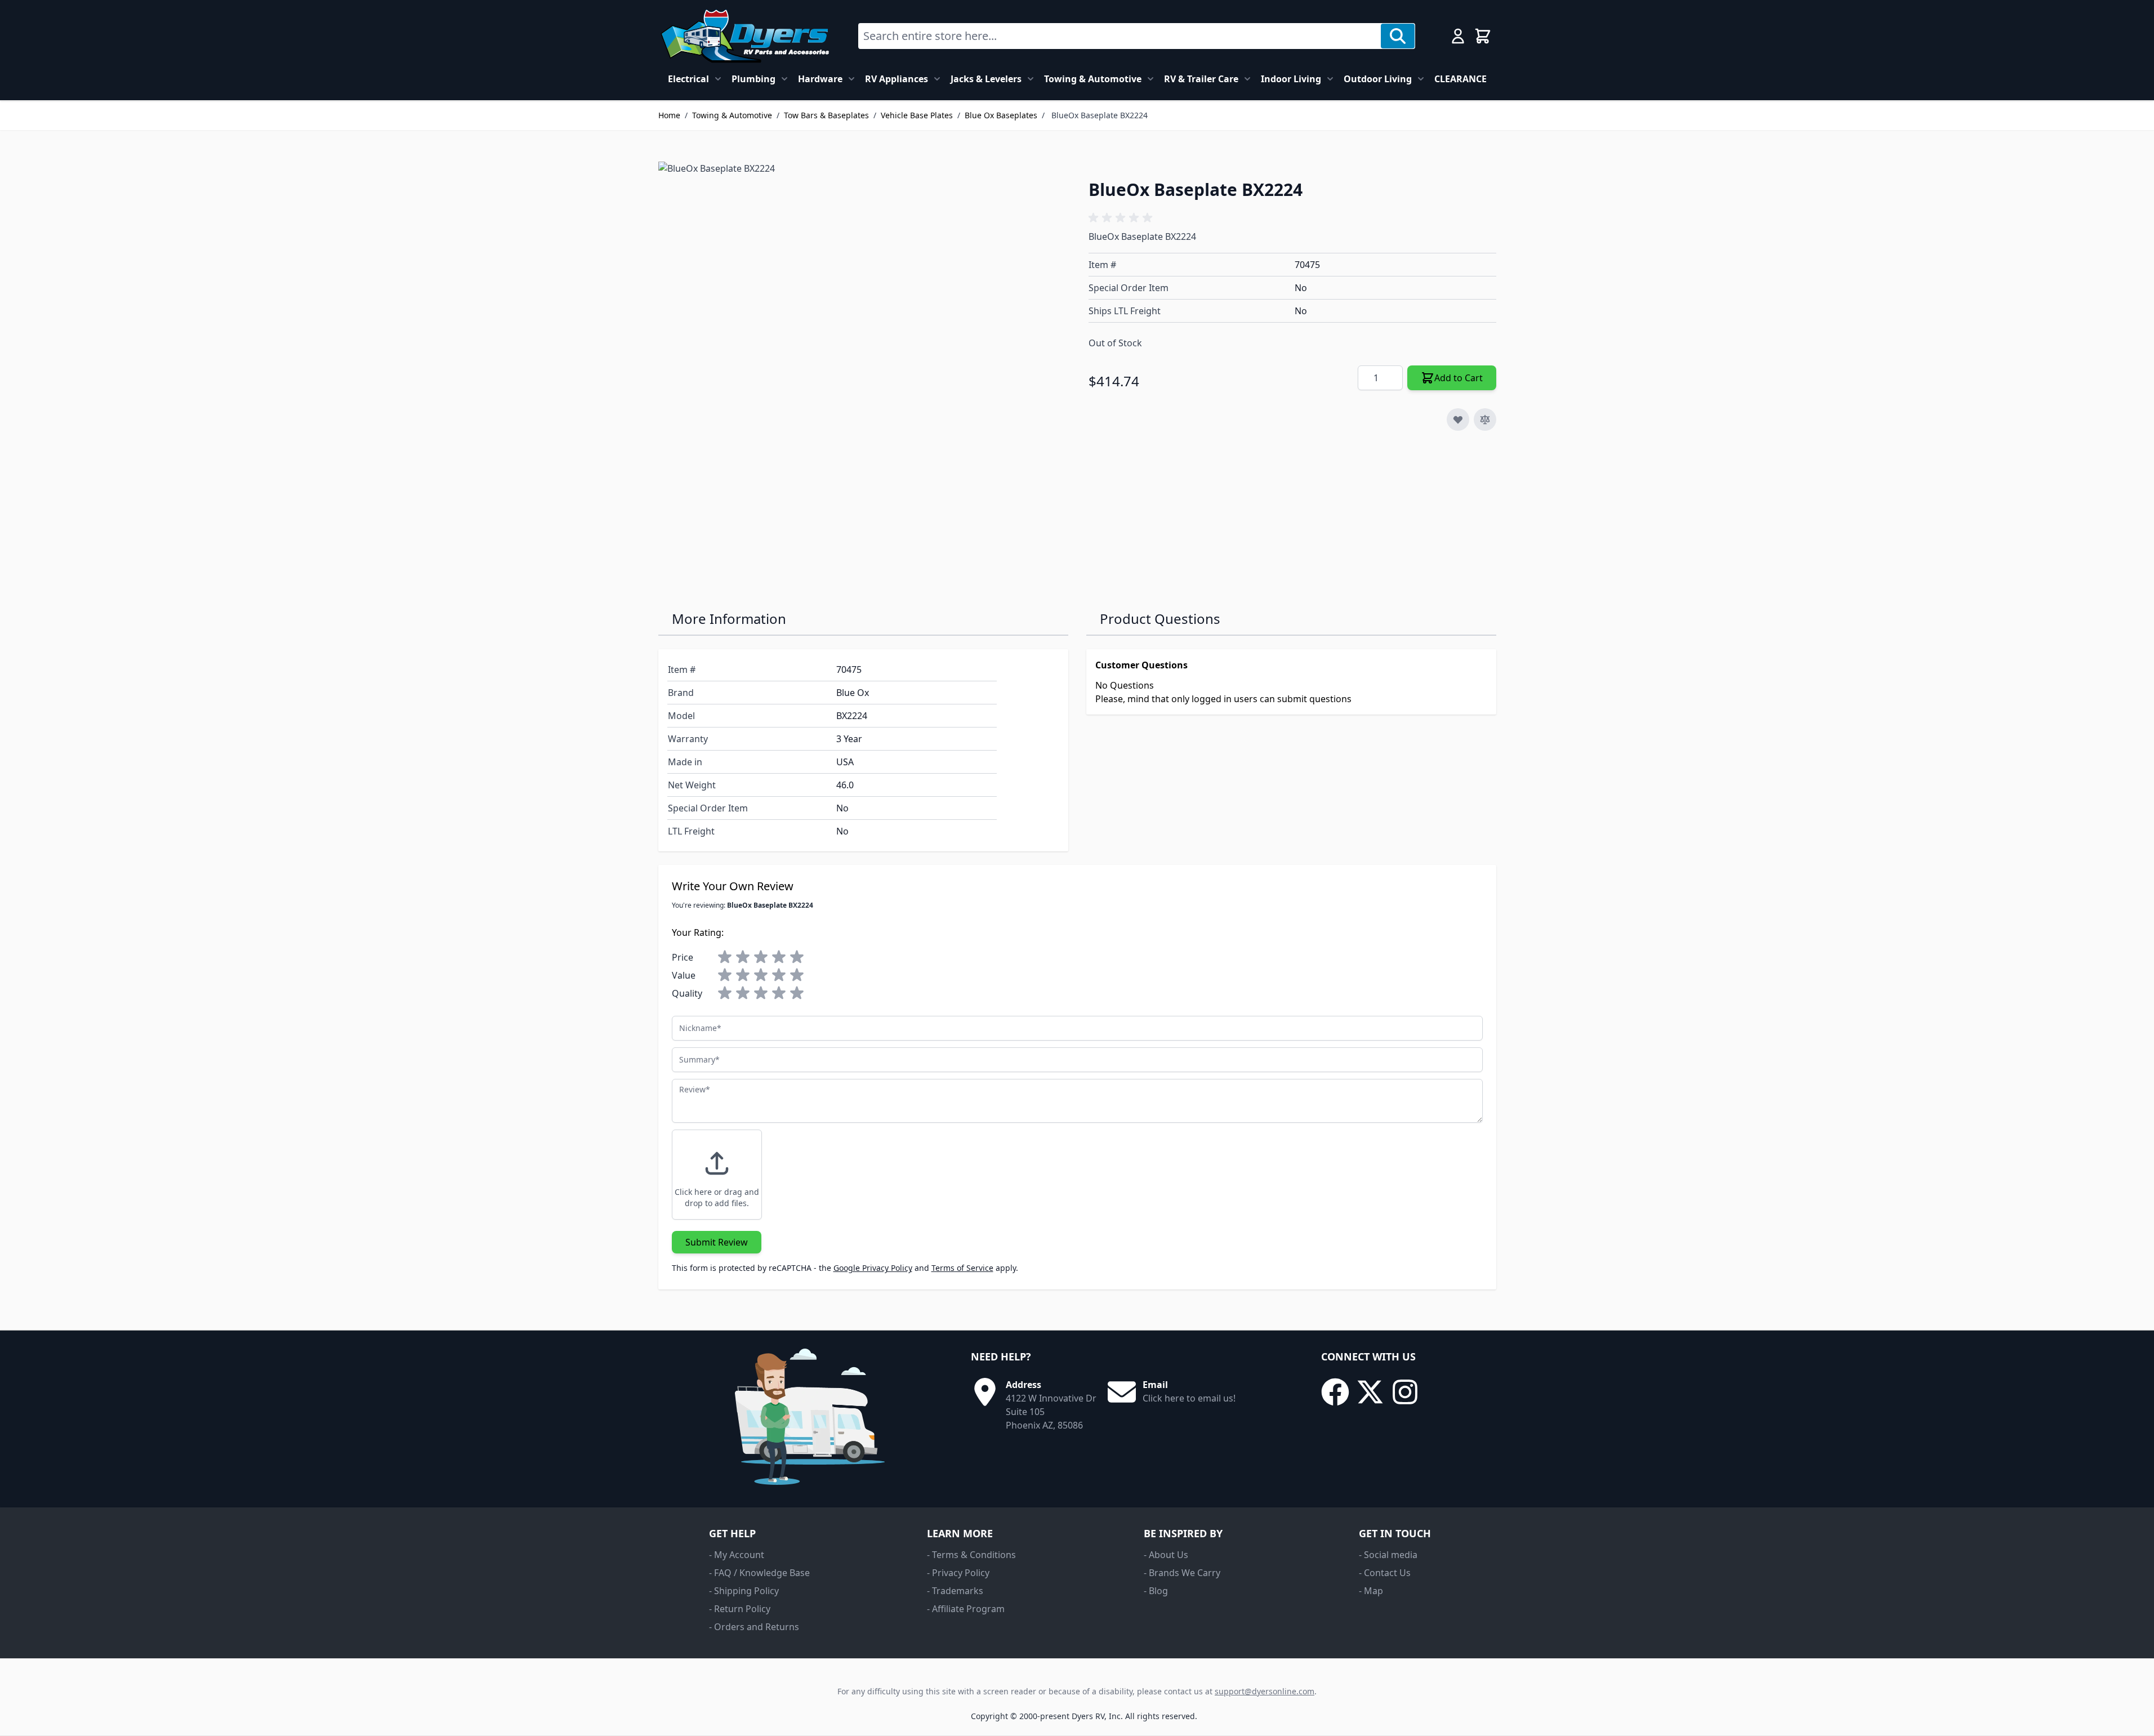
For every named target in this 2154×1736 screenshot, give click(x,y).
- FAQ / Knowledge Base (759, 1573)
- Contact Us (1385, 1573)
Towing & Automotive (1093, 79)
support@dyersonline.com (1265, 1691)
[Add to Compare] (1485, 420)
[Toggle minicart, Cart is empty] (1483, 36)
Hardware (820, 79)
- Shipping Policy (744, 1591)
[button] (1122, 218)
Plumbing (753, 79)
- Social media (1388, 1555)
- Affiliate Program (966, 1609)
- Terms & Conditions (971, 1555)
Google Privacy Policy (873, 1268)
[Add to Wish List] (1458, 420)
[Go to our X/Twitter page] (1370, 1392)
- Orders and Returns (754, 1627)
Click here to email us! (1189, 1398)
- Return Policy (740, 1609)
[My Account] (1458, 36)
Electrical (688, 79)
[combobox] (1120, 36)
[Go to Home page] (745, 36)
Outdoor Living (1378, 79)
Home (669, 115)
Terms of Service (962, 1268)
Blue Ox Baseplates (1001, 115)
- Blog (1156, 1591)
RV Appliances (897, 79)
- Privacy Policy (958, 1573)
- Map (1371, 1591)
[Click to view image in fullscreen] (862, 365)
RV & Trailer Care (1201, 79)
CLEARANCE (1460, 79)
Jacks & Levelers (986, 79)
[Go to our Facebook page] (1335, 1392)
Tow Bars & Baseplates (826, 115)
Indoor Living (1291, 79)
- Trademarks (955, 1591)
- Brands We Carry (1182, 1573)
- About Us (1166, 1555)
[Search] (1398, 36)
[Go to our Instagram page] (1405, 1392)
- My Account (737, 1555)
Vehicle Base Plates (917, 115)
